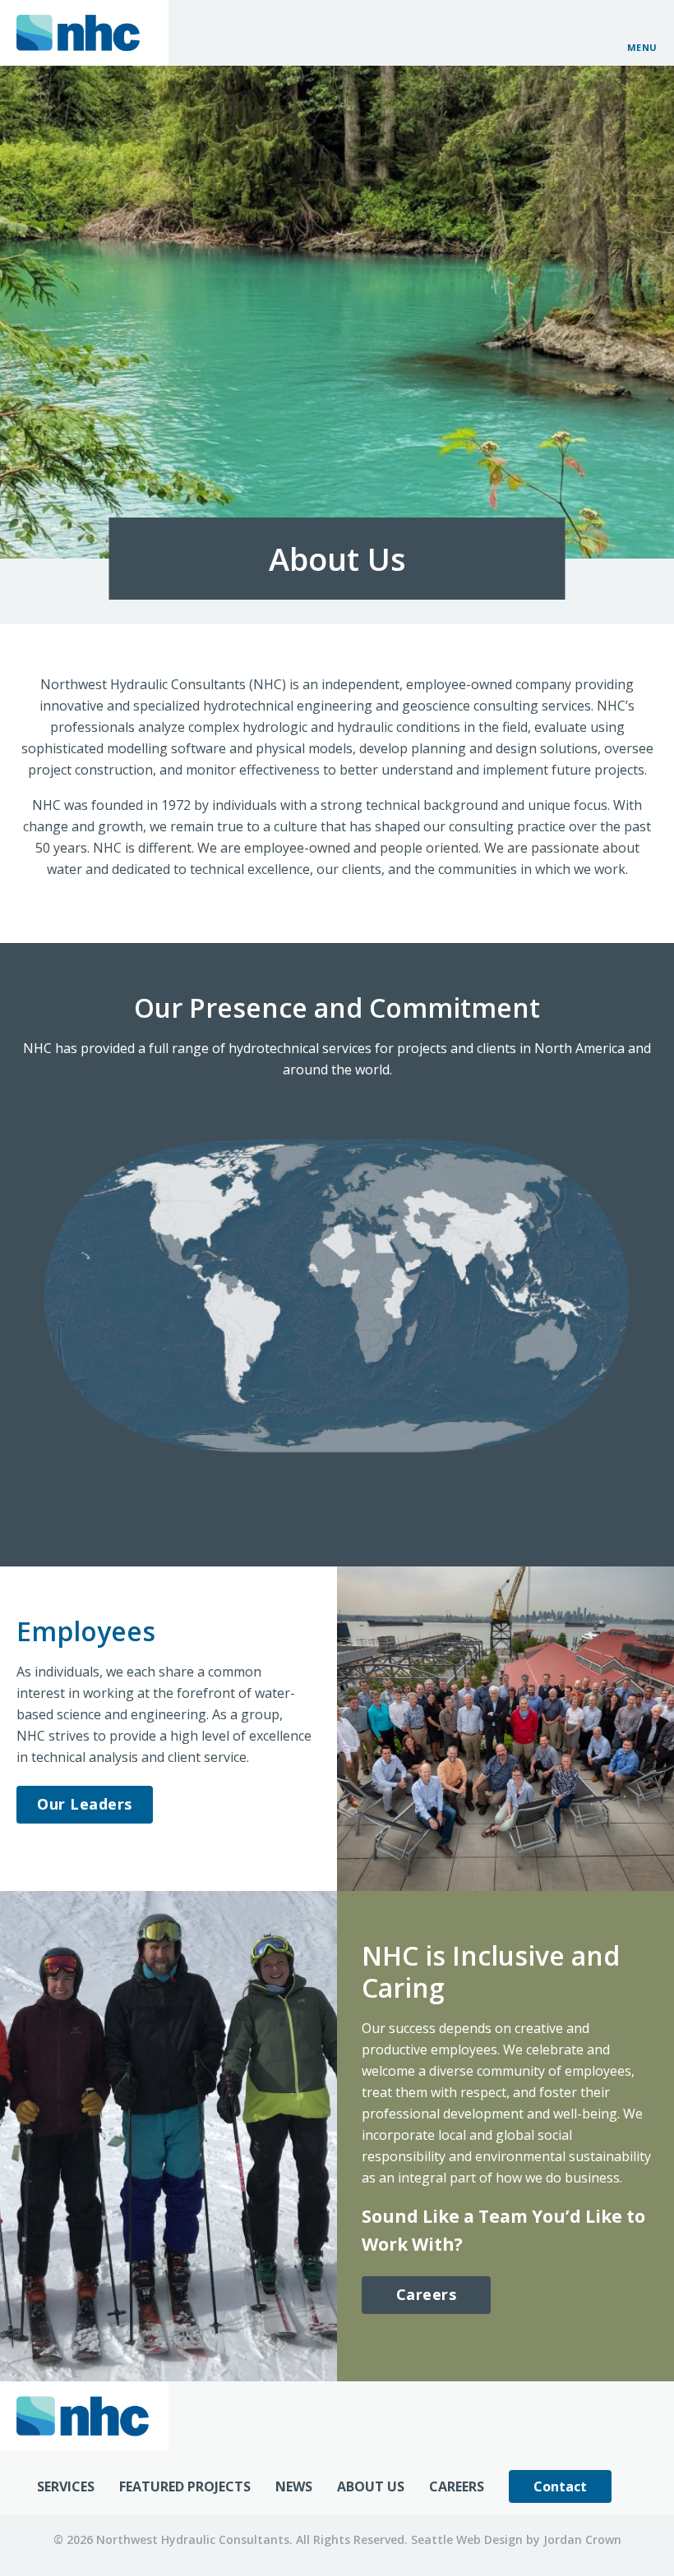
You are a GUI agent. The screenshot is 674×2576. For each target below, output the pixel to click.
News (294, 2486)
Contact (560, 2486)
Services (66, 2486)
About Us (371, 2486)
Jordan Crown (582, 2539)
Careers (427, 2294)
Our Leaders (85, 1804)
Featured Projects (185, 2486)
